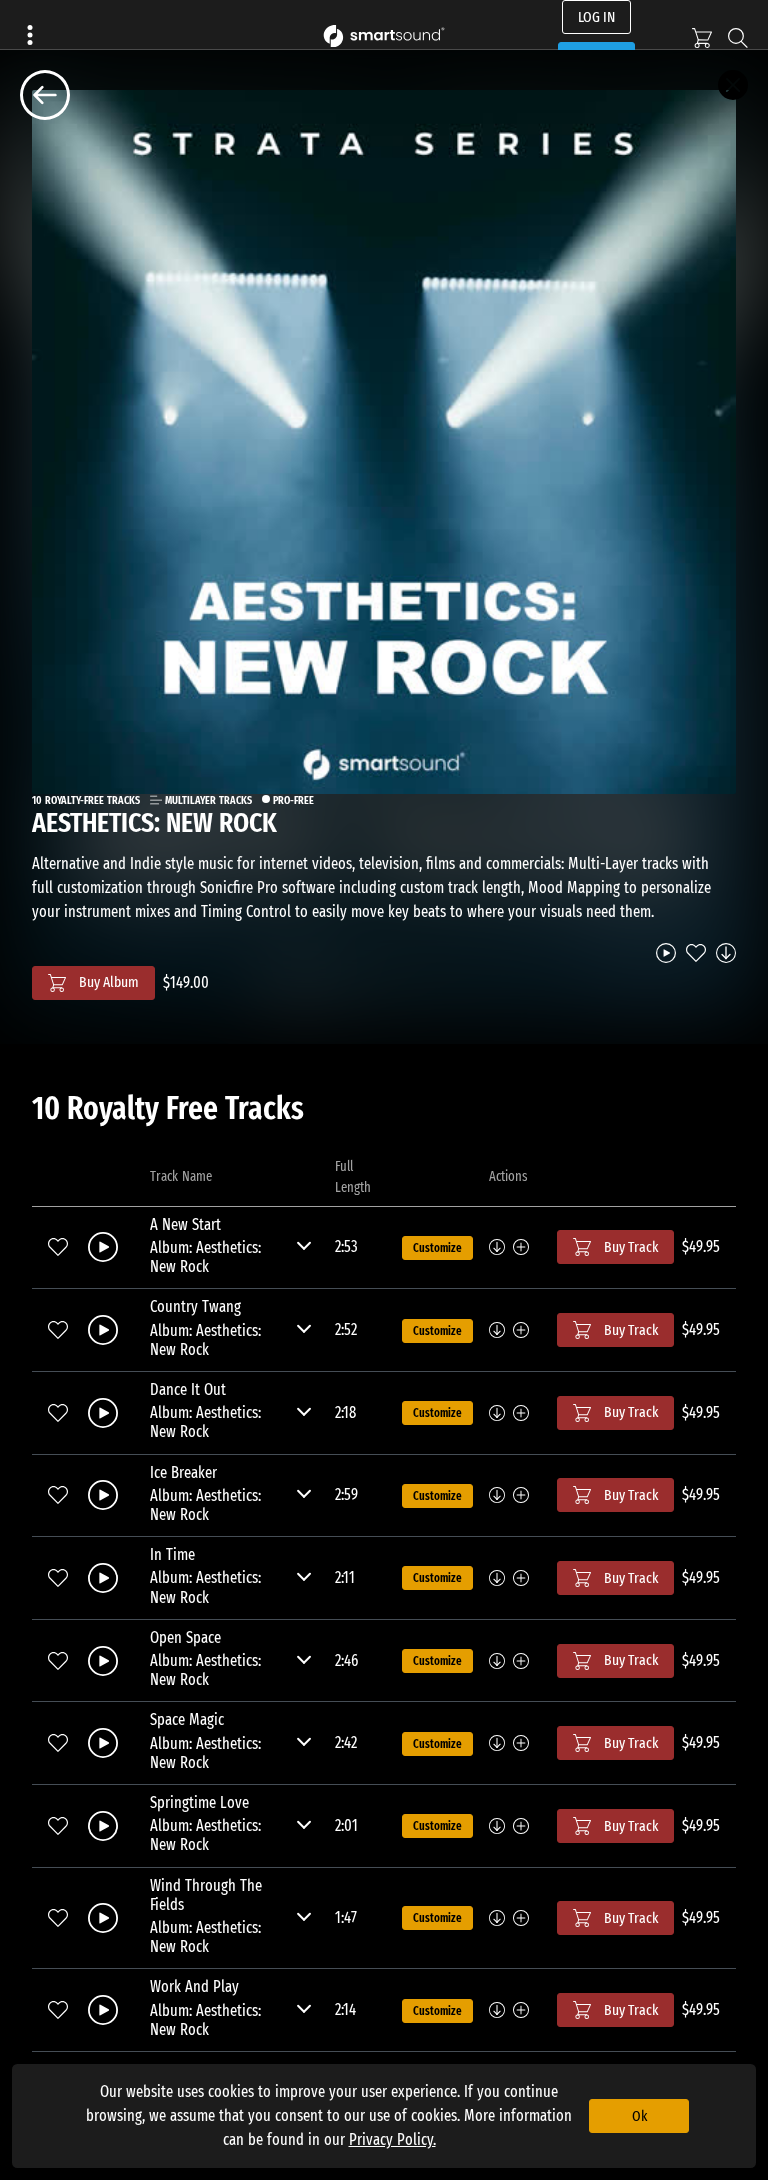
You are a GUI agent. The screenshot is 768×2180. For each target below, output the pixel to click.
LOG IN (596, 17)
